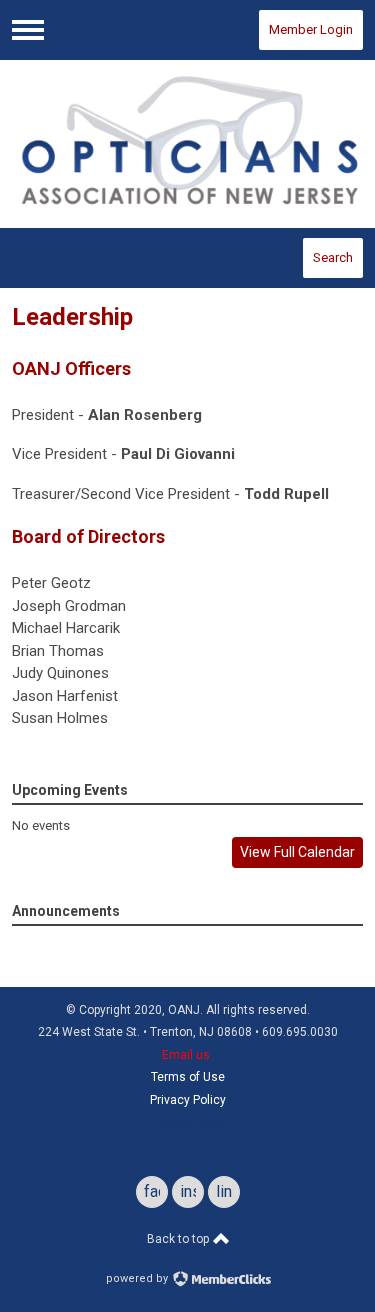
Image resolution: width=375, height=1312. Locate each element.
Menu (28, 30)
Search (333, 257)
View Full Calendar (297, 852)
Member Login (311, 29)
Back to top (179, 1239)
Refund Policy (188, 1122)
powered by (138, 1278)
